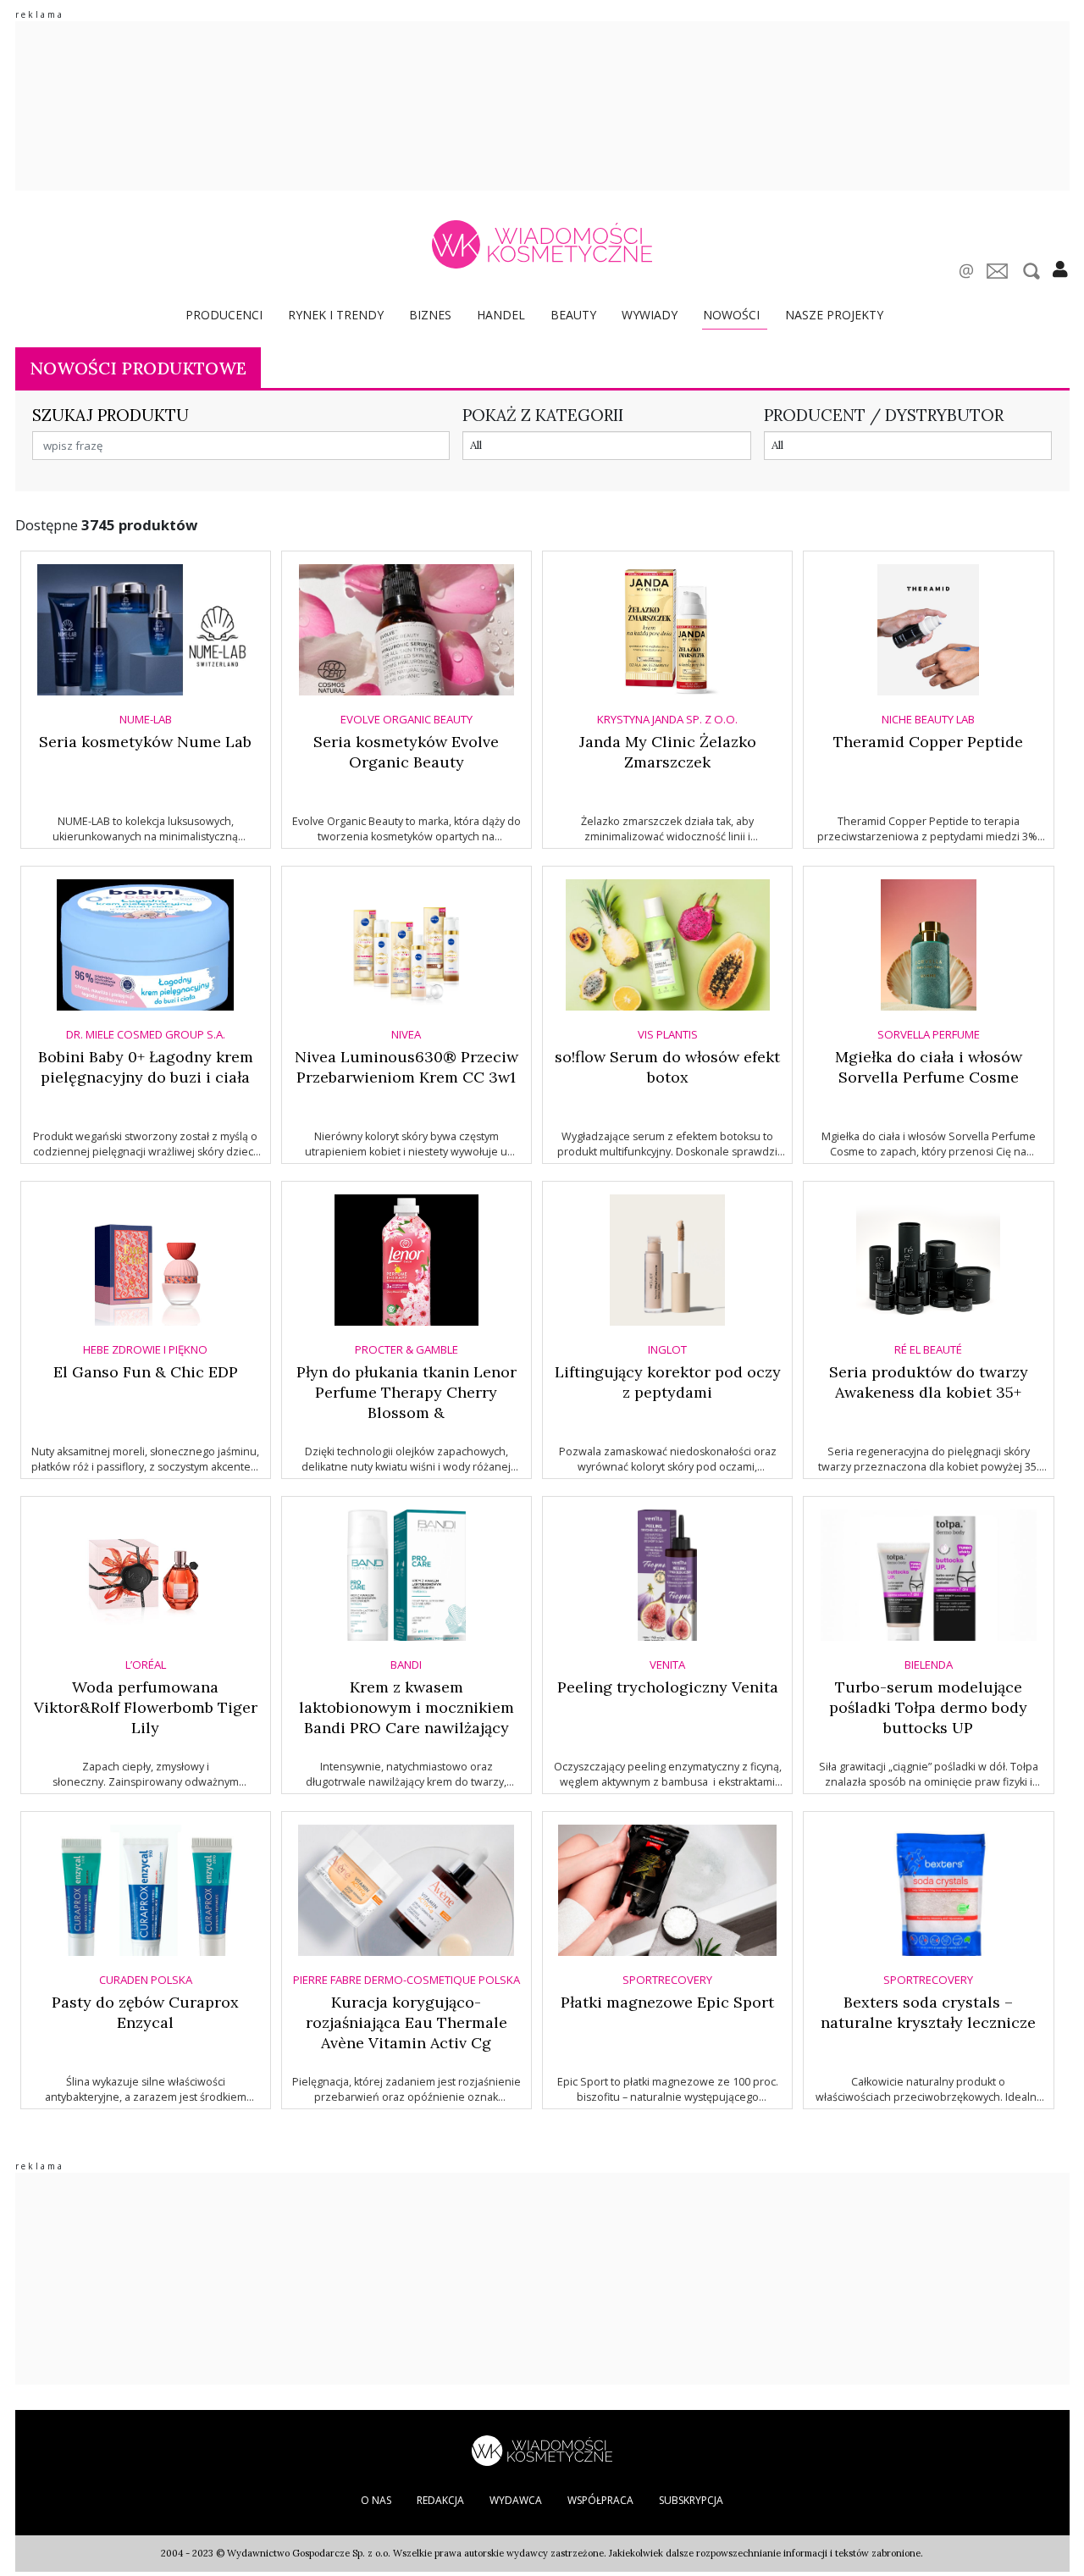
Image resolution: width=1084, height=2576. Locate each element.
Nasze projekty (834, 315)
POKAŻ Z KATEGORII (543, 415)
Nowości (731, 315)
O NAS (376, 2500)
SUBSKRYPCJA (691, 2500)
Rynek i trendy (336, 315)
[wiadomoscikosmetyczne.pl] (542, 244)
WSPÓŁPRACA (600, 2500)
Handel (501, 315)
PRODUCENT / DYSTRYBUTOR (884, 415)
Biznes (430, 315)
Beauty (573, 315)
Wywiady (650, 315)
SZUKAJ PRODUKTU (111, 415)
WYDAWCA (516, 2500)
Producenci (224, 315)
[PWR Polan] (542, 2449)
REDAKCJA (440, 2500)
